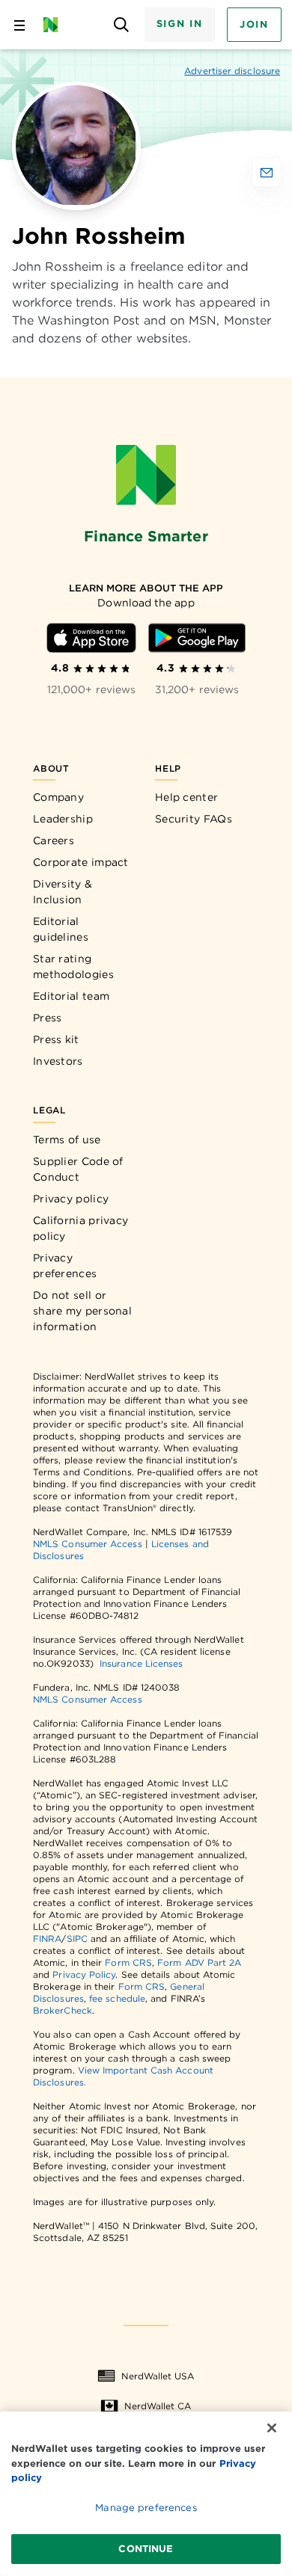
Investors (58, 1061)
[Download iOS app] (91, 638)
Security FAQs (194, 819)
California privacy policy (80, 1228)
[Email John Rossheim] (267, 173)
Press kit (56, 1039)
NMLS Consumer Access (88, 1544)
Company (58, 797)
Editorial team (71, 996)
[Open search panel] (122, 25)
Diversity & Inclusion (63, 892)
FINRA (47, 1939)
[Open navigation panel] (19, 25)
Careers (54, 840)
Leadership (63, 819)
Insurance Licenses (141, 1663)
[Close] (272, 2428)
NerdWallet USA (158, 2376)
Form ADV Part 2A (199, 1962)
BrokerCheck (63, 2010)
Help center (186, 797)
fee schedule (117, 1998)
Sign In (180, 24)
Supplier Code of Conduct (78, 1169)
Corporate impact (81, 862)
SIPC (77, 1939)
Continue (146, 2549)
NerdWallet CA (158, 2406)
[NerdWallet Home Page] (55, 25)
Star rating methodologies (73, 966)
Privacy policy (71, 1199)
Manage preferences (146, 2508)
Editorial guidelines (61, 929)
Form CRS (128, 1962)
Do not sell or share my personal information (82, 1311)
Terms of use (67, 1140)
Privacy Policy (84, 1974)
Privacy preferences (65, 1266)
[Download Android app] (197, 638)
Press (48, 1018)
